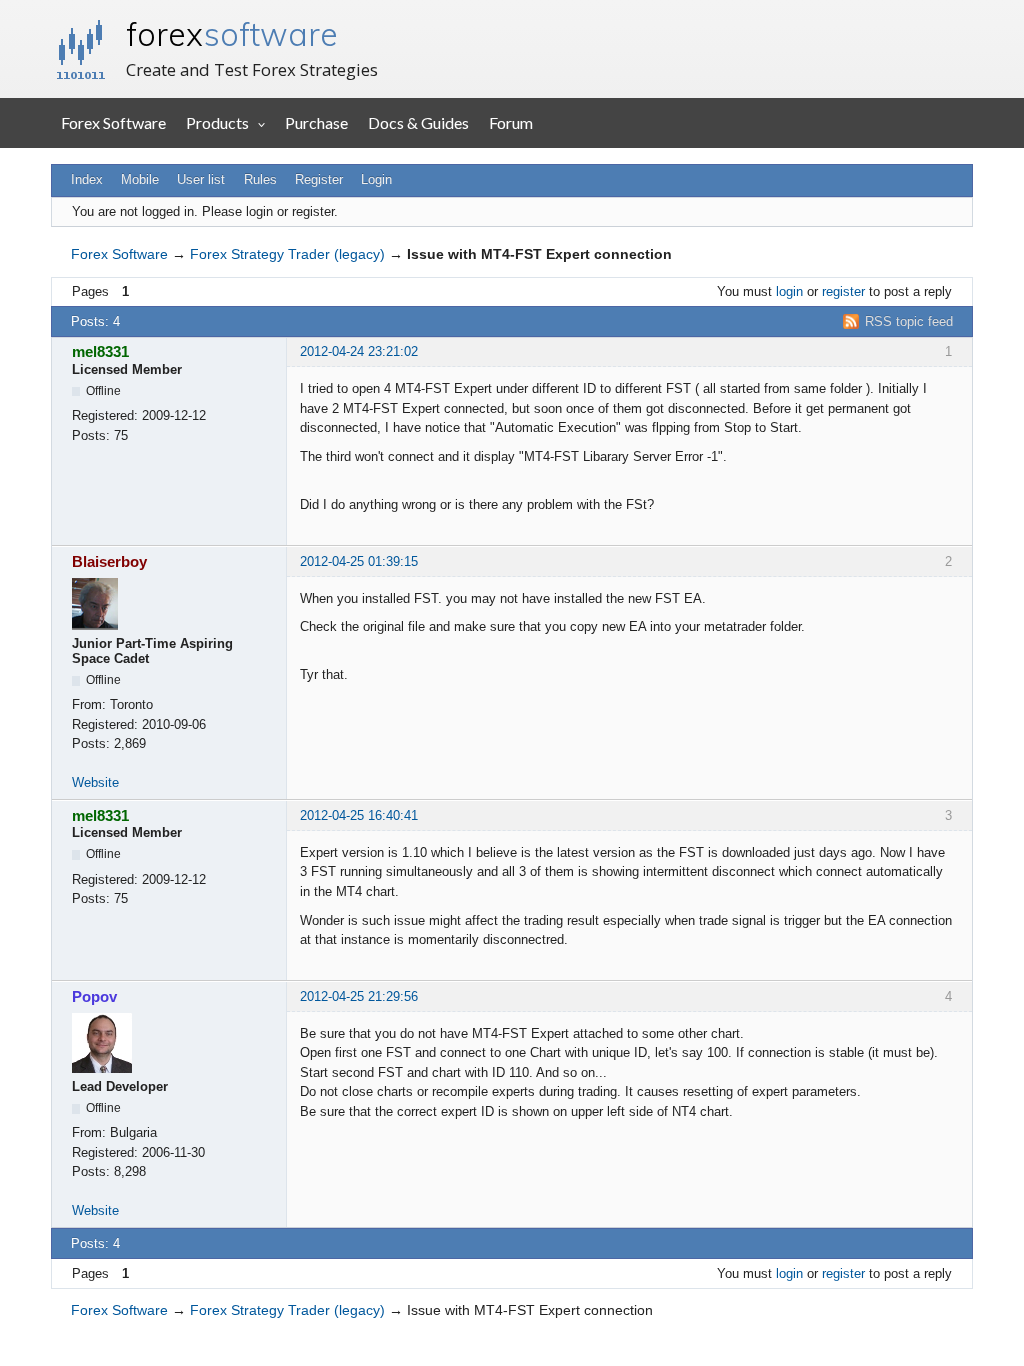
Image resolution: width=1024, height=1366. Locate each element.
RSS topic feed (909, 321)
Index (87, 179)
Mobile (140, 179)
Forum (511, 122)
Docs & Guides (418, 122)
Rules (260, 179)
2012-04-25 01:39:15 (359, 561)
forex (232, 34)
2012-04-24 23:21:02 (359, 351)
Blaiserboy (109, 561)
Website (95, 782)
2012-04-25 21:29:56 (359, 996)
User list (201, 179)
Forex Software (113, 122)
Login (376, 179)
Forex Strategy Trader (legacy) (287, 254)
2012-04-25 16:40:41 (359, 815)
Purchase (316, 122)
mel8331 (100, 351)
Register (319, 179)
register (843, 291)
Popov (94, 996)
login (789, 291)
